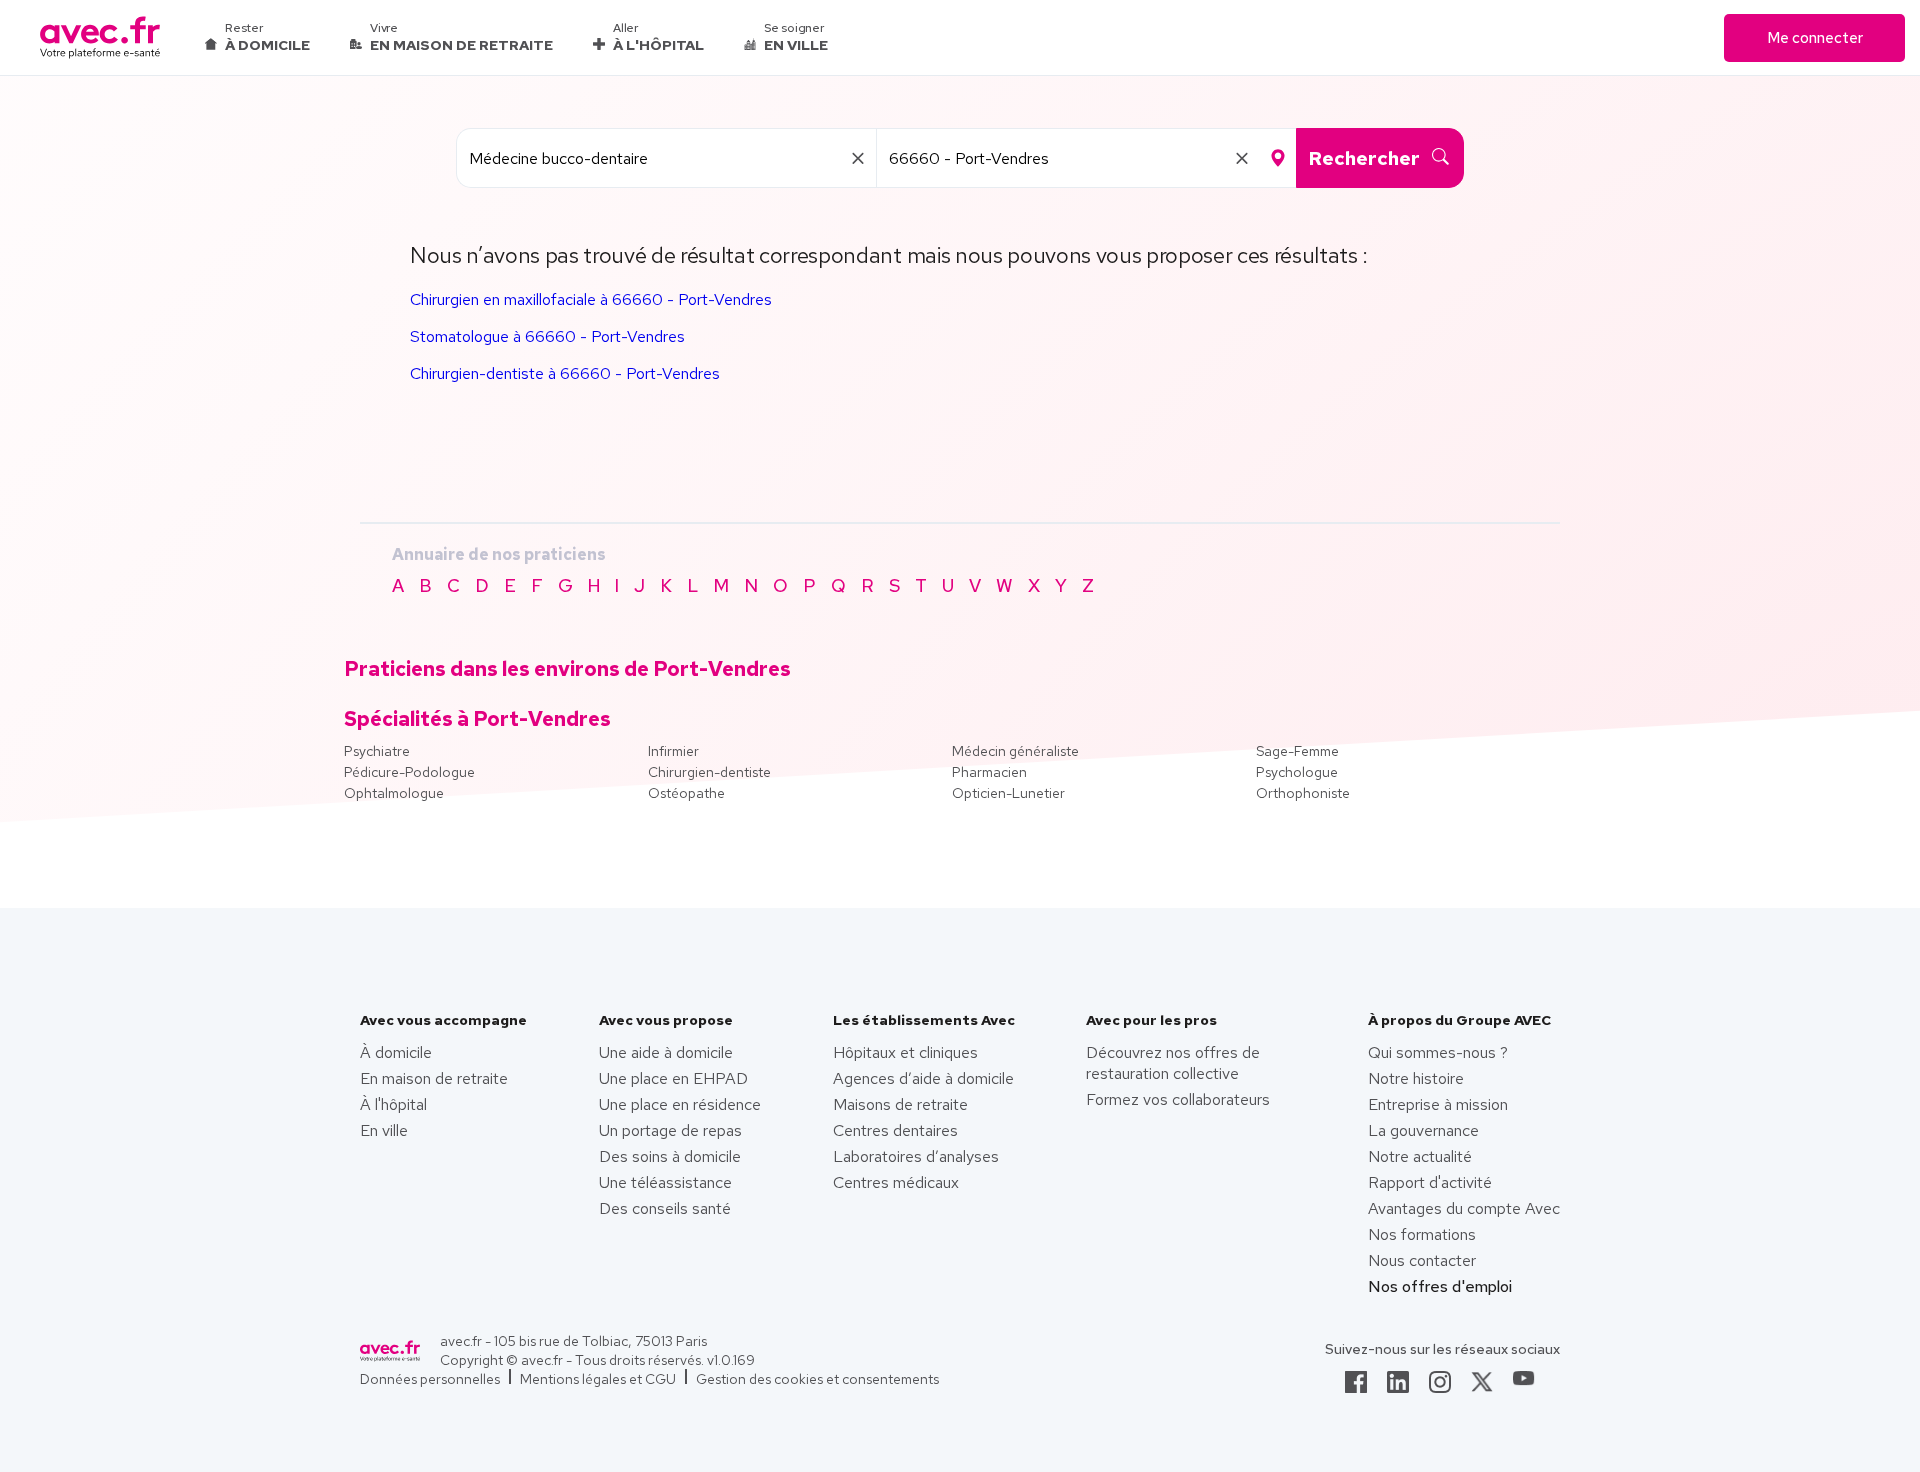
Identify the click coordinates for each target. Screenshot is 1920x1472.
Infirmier (673, 751)
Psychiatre (377, 751)
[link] (1356, 1388)
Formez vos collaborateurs (1178, 1099)
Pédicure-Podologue (409, 772)
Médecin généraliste (1015, 751)
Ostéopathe (686, 793)
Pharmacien (989, 772)
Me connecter (1815, 38)
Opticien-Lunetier (1008, 793)
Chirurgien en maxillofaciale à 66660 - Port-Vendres (591, 299)
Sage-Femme (1297, 751)
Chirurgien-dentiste (709, 772)
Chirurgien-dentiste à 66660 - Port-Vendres (565, 373)
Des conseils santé (665, 1208)
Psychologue (1297, 772)
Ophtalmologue (394, 793)
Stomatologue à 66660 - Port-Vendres (547, 336)
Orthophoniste (1303, 793)
